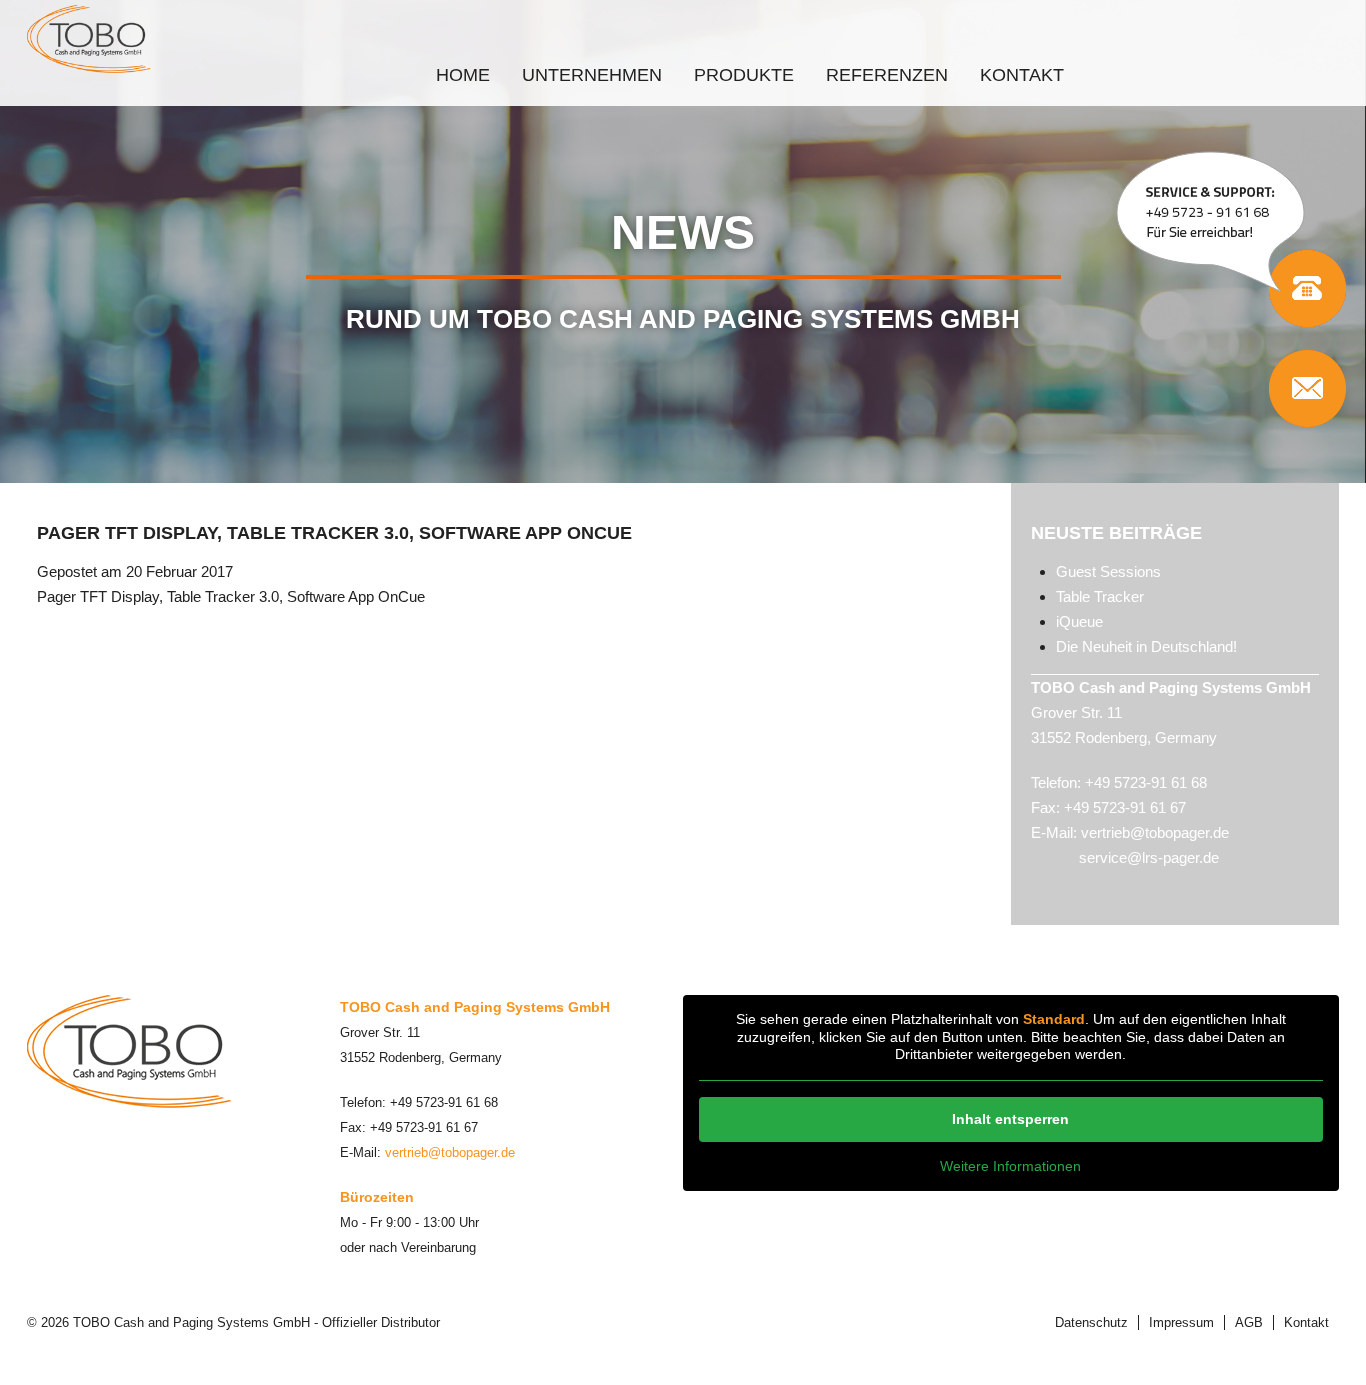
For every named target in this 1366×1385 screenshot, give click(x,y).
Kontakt (1022, 75)
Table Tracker (1100, 596)
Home (463, 75)
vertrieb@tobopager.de (1155, 832)
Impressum (1181, 1322)
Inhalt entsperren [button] (1010, 1119)
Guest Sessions (1108, 571)
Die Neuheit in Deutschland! (1146, 646)
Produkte (744, 75)
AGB (1249, 1322)
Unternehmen (592, 75)
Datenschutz (1091, 1322)
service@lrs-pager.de (1149, 857)
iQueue (1079, 621)
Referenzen (887, 75)
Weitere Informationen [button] (1010, 1166)
